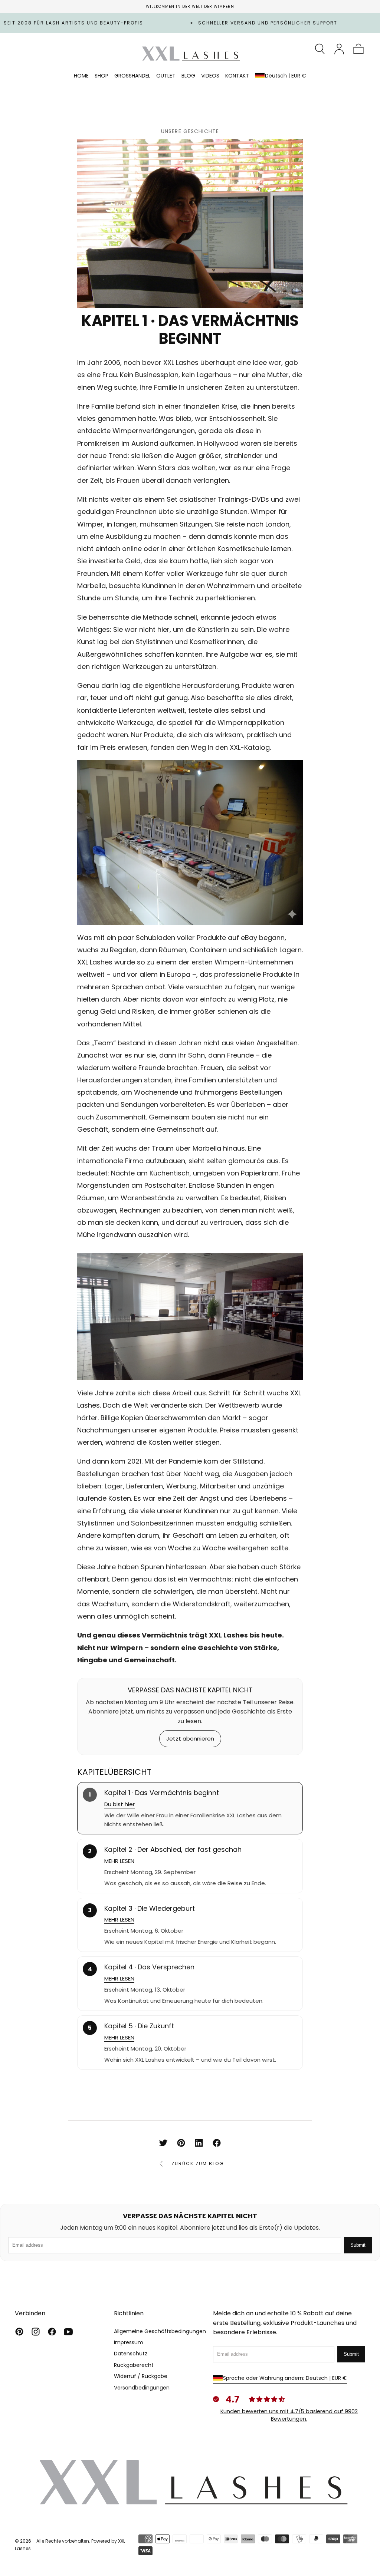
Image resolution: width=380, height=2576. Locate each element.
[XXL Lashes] (190, 2482)
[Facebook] (52, 2332)
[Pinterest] (19, 2332)
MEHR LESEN (119, 1861)
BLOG (188, 76)
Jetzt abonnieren (190, 1739)
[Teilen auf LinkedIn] (199, 2143)
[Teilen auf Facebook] (217, 2143)
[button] (320, 49)
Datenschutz (131, 2354)
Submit (358, 2245)
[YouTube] (68, 2332)
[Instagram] (36, 2332)
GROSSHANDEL (132, 76)
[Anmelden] (339, 49)
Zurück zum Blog (198, 2163)
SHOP (101, 76)
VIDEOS (210, 76)
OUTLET (166, 76)
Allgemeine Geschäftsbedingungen (160, 2331)
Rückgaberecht (134, 2365)
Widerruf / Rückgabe (141, 2376)
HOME (81, 76)
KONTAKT (237, 76)
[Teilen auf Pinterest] (181, 2143)
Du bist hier (119, 1804)
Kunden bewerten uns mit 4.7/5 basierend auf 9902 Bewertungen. (289, 2415)
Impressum (129, 2342)
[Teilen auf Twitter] (163, 2143)
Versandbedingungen (142, 2388)
